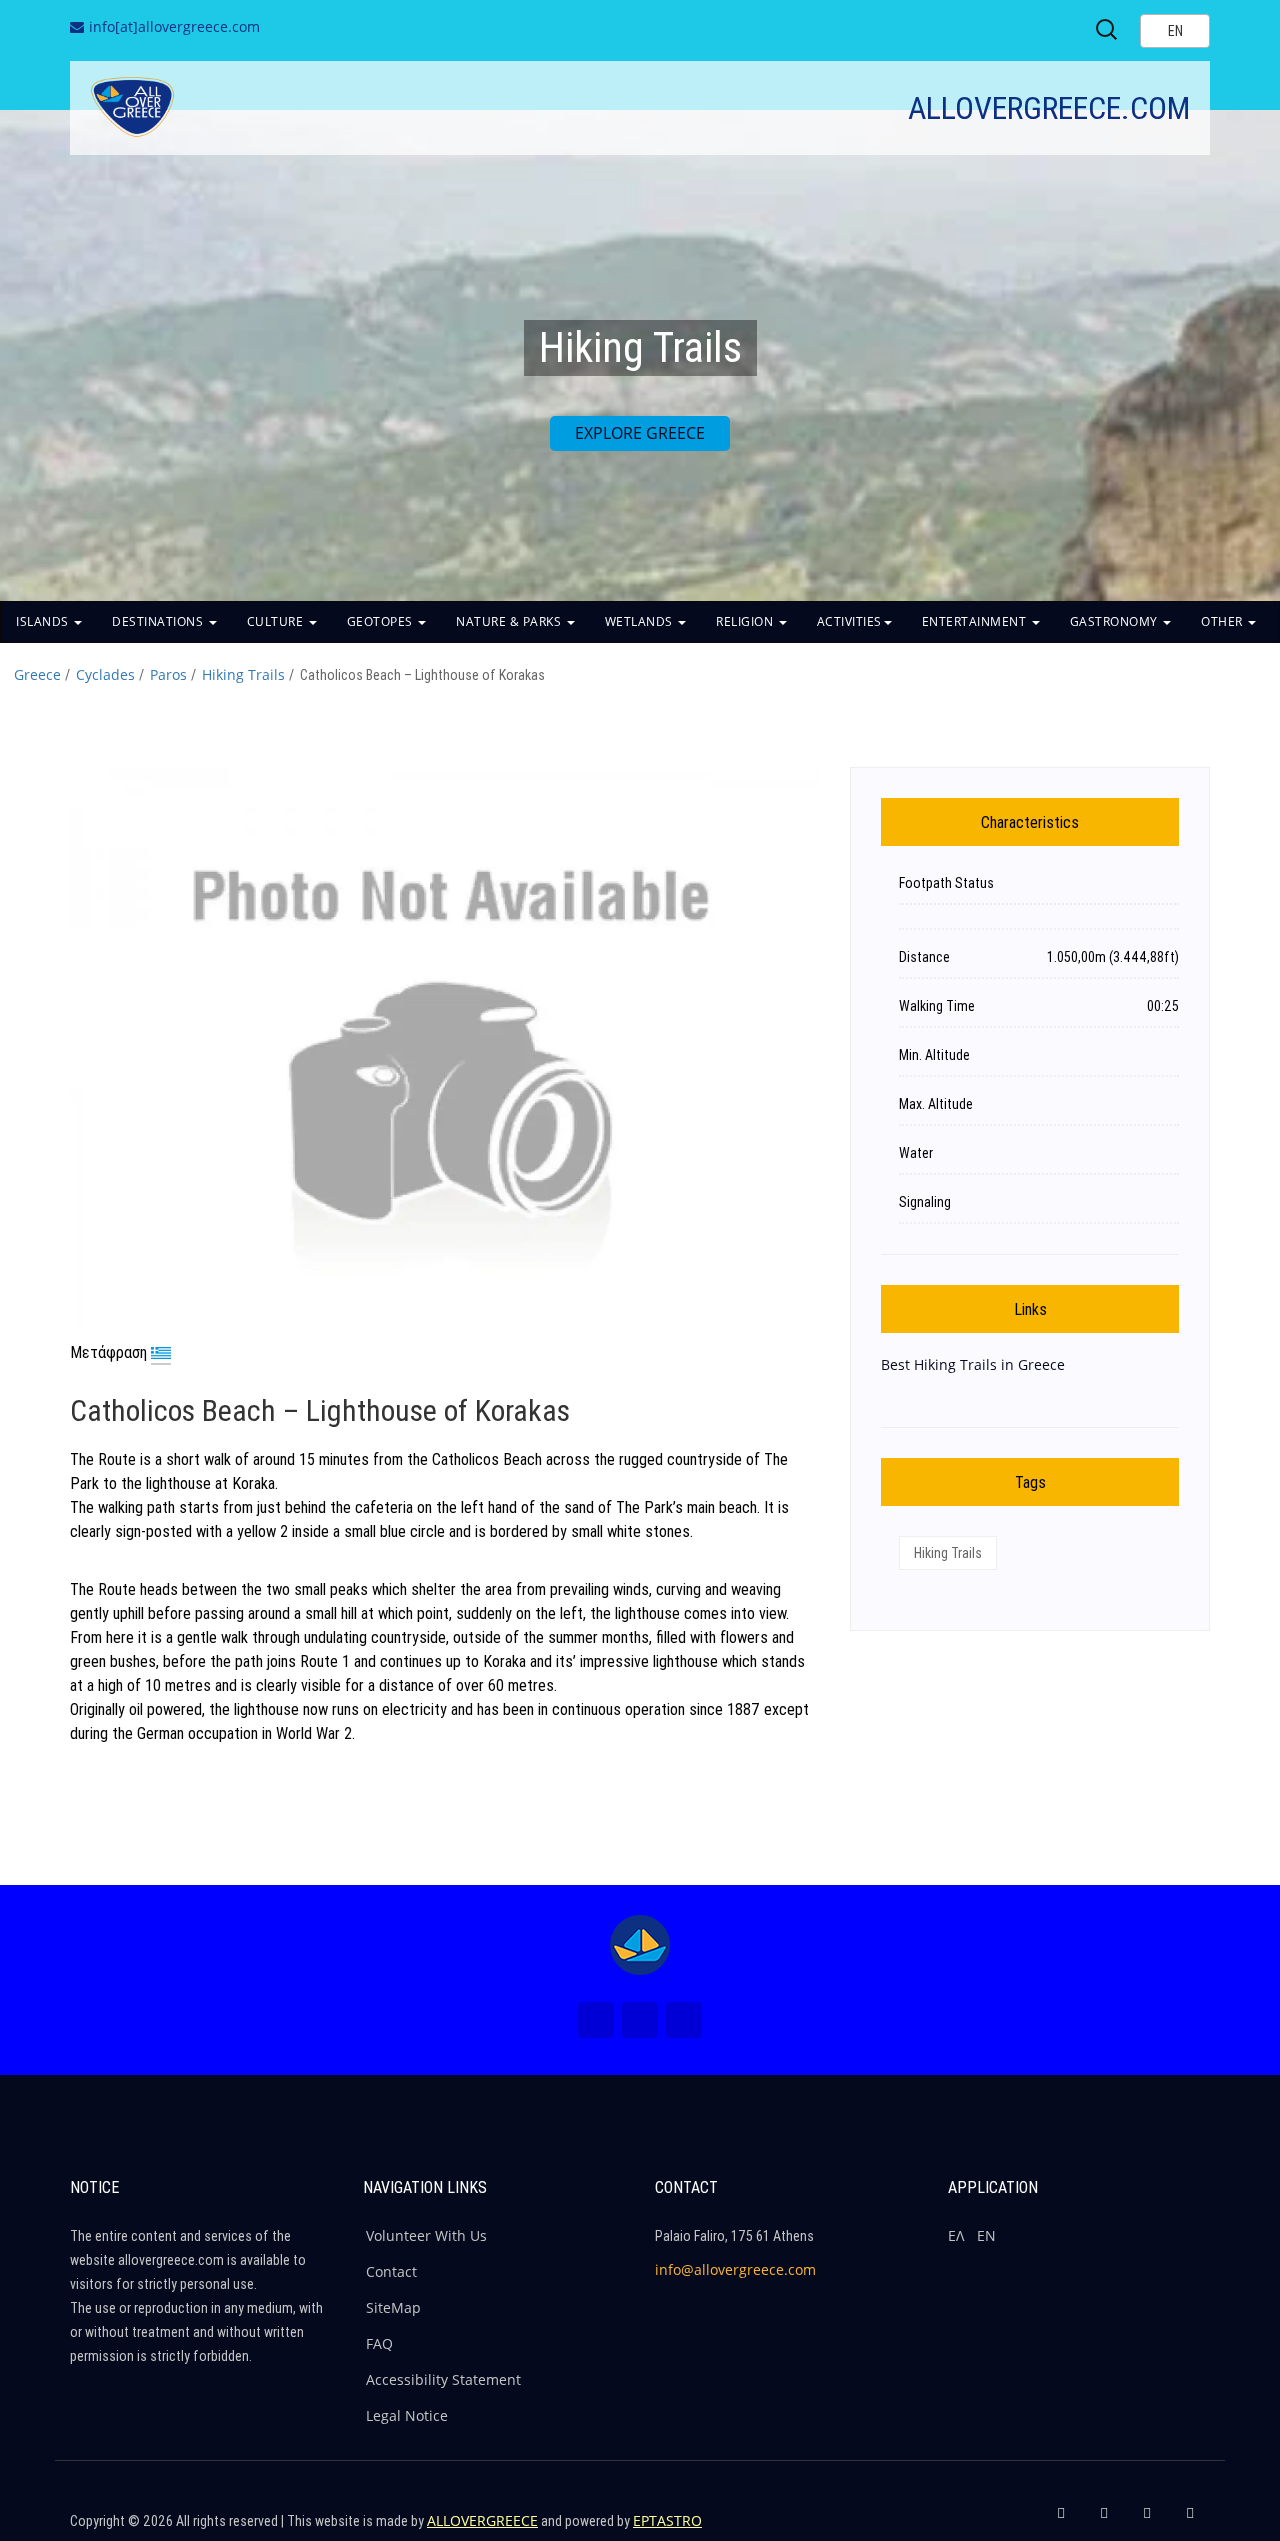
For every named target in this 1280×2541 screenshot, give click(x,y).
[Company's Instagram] (1147, 2521)
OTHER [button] (1223, 621)
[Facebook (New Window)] (596, 2020)
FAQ (379, 2343)
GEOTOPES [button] (382, 621)
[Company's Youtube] (1190, 2521)
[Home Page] (640, 1945)
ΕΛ (956, 2235)
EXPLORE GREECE (640, 433)
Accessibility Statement (443, 2379)
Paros (168, 674)
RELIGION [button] (746, 621)
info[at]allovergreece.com (174, 26)
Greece (37, 674)
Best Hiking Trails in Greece (973, 1364)
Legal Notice (407, 2415)
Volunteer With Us (426, 2235)
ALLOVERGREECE (482, 2520)
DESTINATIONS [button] (159, 621)
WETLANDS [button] (641, 621)
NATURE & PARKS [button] (510, 621)
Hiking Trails (243, 674)
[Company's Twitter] (1104, 2521)
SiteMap (393, 2307)
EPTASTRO (667, 2520)
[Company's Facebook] (1061, 2521)
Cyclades (105, 674)
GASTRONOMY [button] (1116, 621)
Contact (391, 2271)
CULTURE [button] (277, 621)
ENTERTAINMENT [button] (976, 621)
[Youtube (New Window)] (684, 2020)
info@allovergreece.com (735, 2269)
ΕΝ (986, 2235)
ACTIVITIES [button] (849, 621)
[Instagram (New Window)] (640, 2020)
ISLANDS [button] (44, 621)
